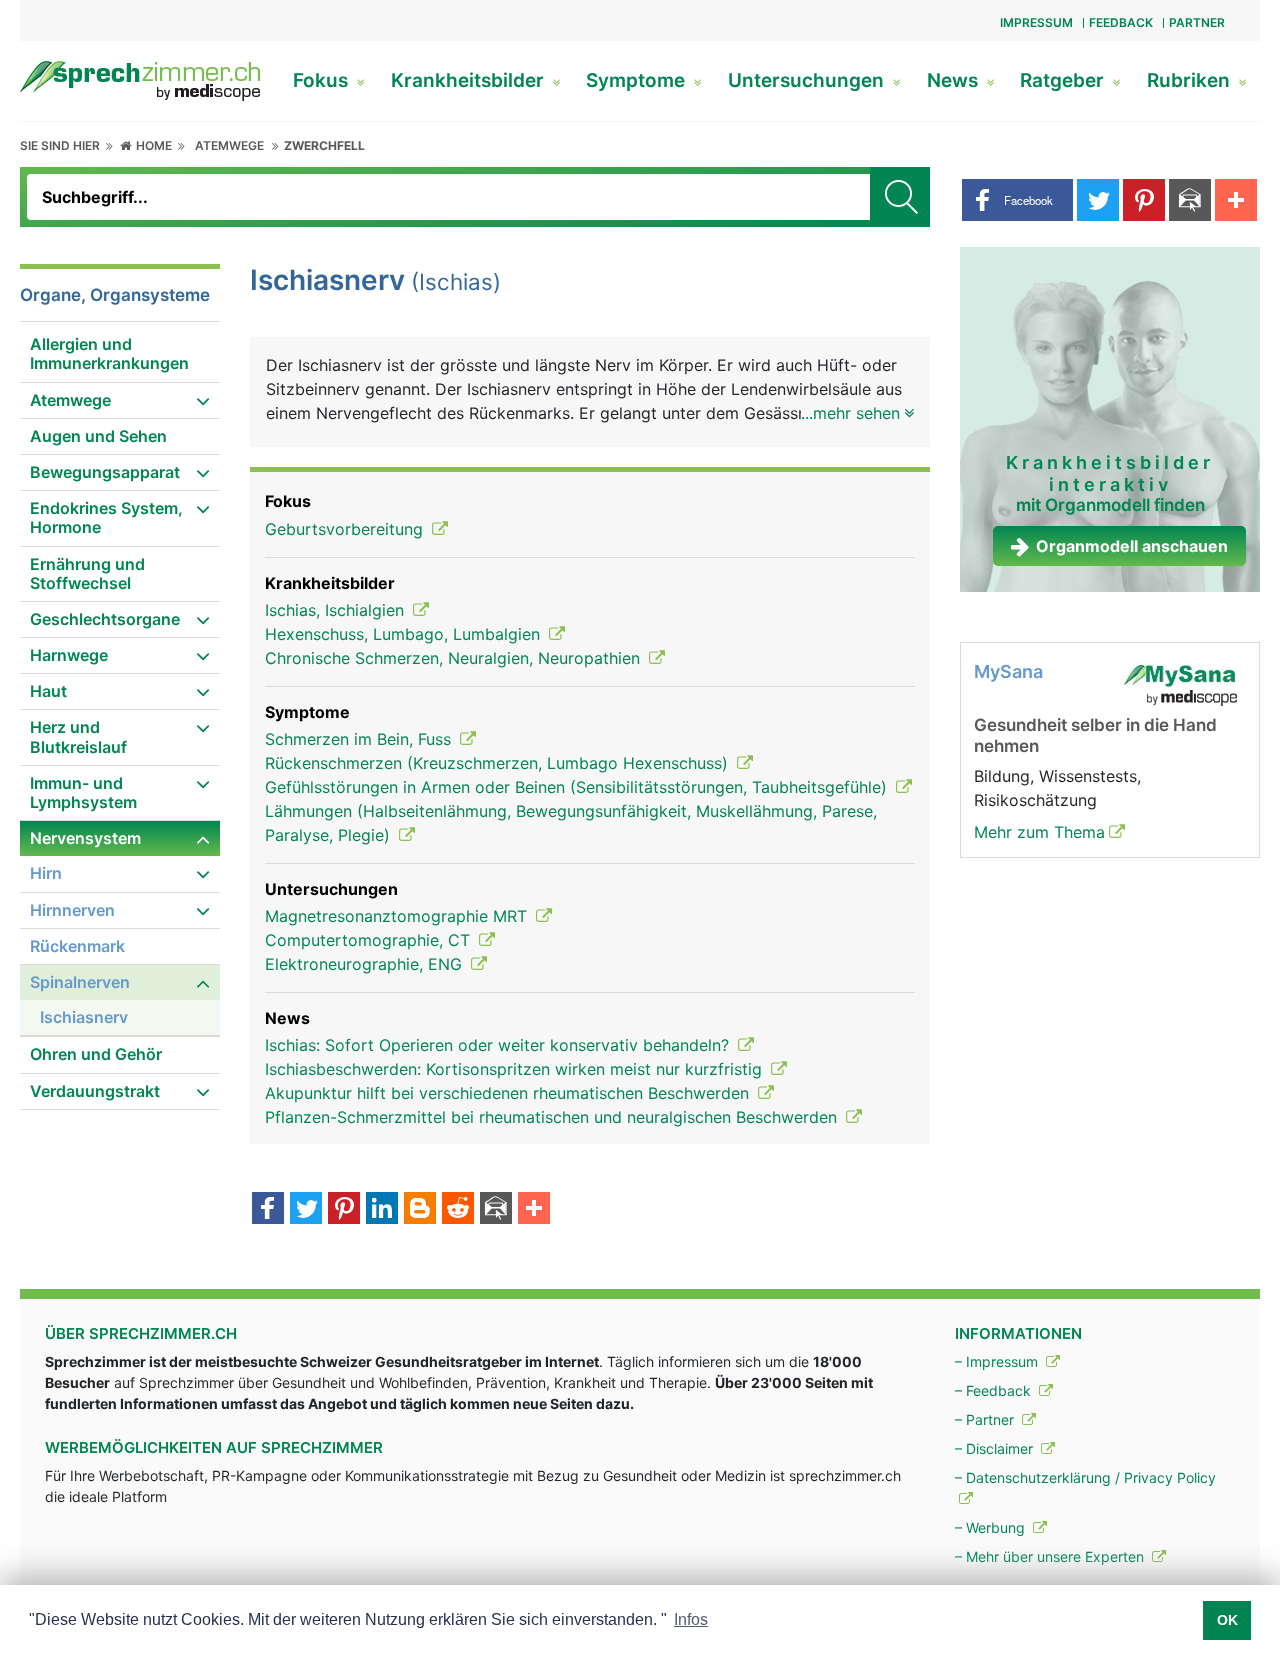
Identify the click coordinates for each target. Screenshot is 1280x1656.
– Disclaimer (996, 1448)
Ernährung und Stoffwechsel (87, 573)
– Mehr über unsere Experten (1051, 1556)
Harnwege (69, 655)
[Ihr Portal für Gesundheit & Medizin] (140, 79)
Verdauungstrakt (95, 1091)
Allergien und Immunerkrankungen (109, 353)
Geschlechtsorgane (105, 619)
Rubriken (1191, 80)
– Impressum (998, 1361)
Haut (48, 691)
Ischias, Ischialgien (337, 610)
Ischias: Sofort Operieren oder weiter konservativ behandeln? (499, 1045)
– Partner (986, 1419)
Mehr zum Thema (1039, 832)
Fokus (323, 80)
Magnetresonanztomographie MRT (398, 916)
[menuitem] (120, 354)
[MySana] (1180, 684)
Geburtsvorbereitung (346, 529)
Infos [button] (691, 1619)
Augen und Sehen (98, 436)
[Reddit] (458, 1210)
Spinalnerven (80, 982)
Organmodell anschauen (1132, 546)
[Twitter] (306, 1210)
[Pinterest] (344, 1210)
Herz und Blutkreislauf (78, 736)
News (955, 80)
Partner (1197, 22)
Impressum (1036, 22)
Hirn (46, 873)
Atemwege (229, 145)
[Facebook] (268, 1210)
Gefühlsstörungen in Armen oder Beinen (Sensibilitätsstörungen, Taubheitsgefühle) (578, 787)
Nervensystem (85, 838)
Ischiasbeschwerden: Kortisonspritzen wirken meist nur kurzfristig (516, 1069)
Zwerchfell (324, 145)
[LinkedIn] (382, 1210)
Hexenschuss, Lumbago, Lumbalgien (405, 634)
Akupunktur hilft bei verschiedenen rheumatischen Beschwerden (509, 1093)
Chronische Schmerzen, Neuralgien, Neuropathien (455, 658)
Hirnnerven (72, 910)
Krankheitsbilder (470, 80)
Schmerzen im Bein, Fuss (360, 739)
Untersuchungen (808, 80)
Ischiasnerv (84, 1017)
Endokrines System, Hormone (106, 517)
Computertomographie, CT (370, 940)
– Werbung (992, 1527)
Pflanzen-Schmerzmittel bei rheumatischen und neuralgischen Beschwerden (553, 1117)
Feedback (1121, 22)
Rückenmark (77, 946)
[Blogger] (420, 1210)
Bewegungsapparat (105, 472)
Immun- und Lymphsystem (83, 792)
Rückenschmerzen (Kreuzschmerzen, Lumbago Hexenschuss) (499, 763)
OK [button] (1227, 1620)
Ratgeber (1064, 80)
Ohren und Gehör (96, 1054)
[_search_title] (900, 197)
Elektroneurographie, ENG (366, 964)
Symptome (638, 80)
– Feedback (995, 1390)
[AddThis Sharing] (534, 1210)
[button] (1017, 200)
